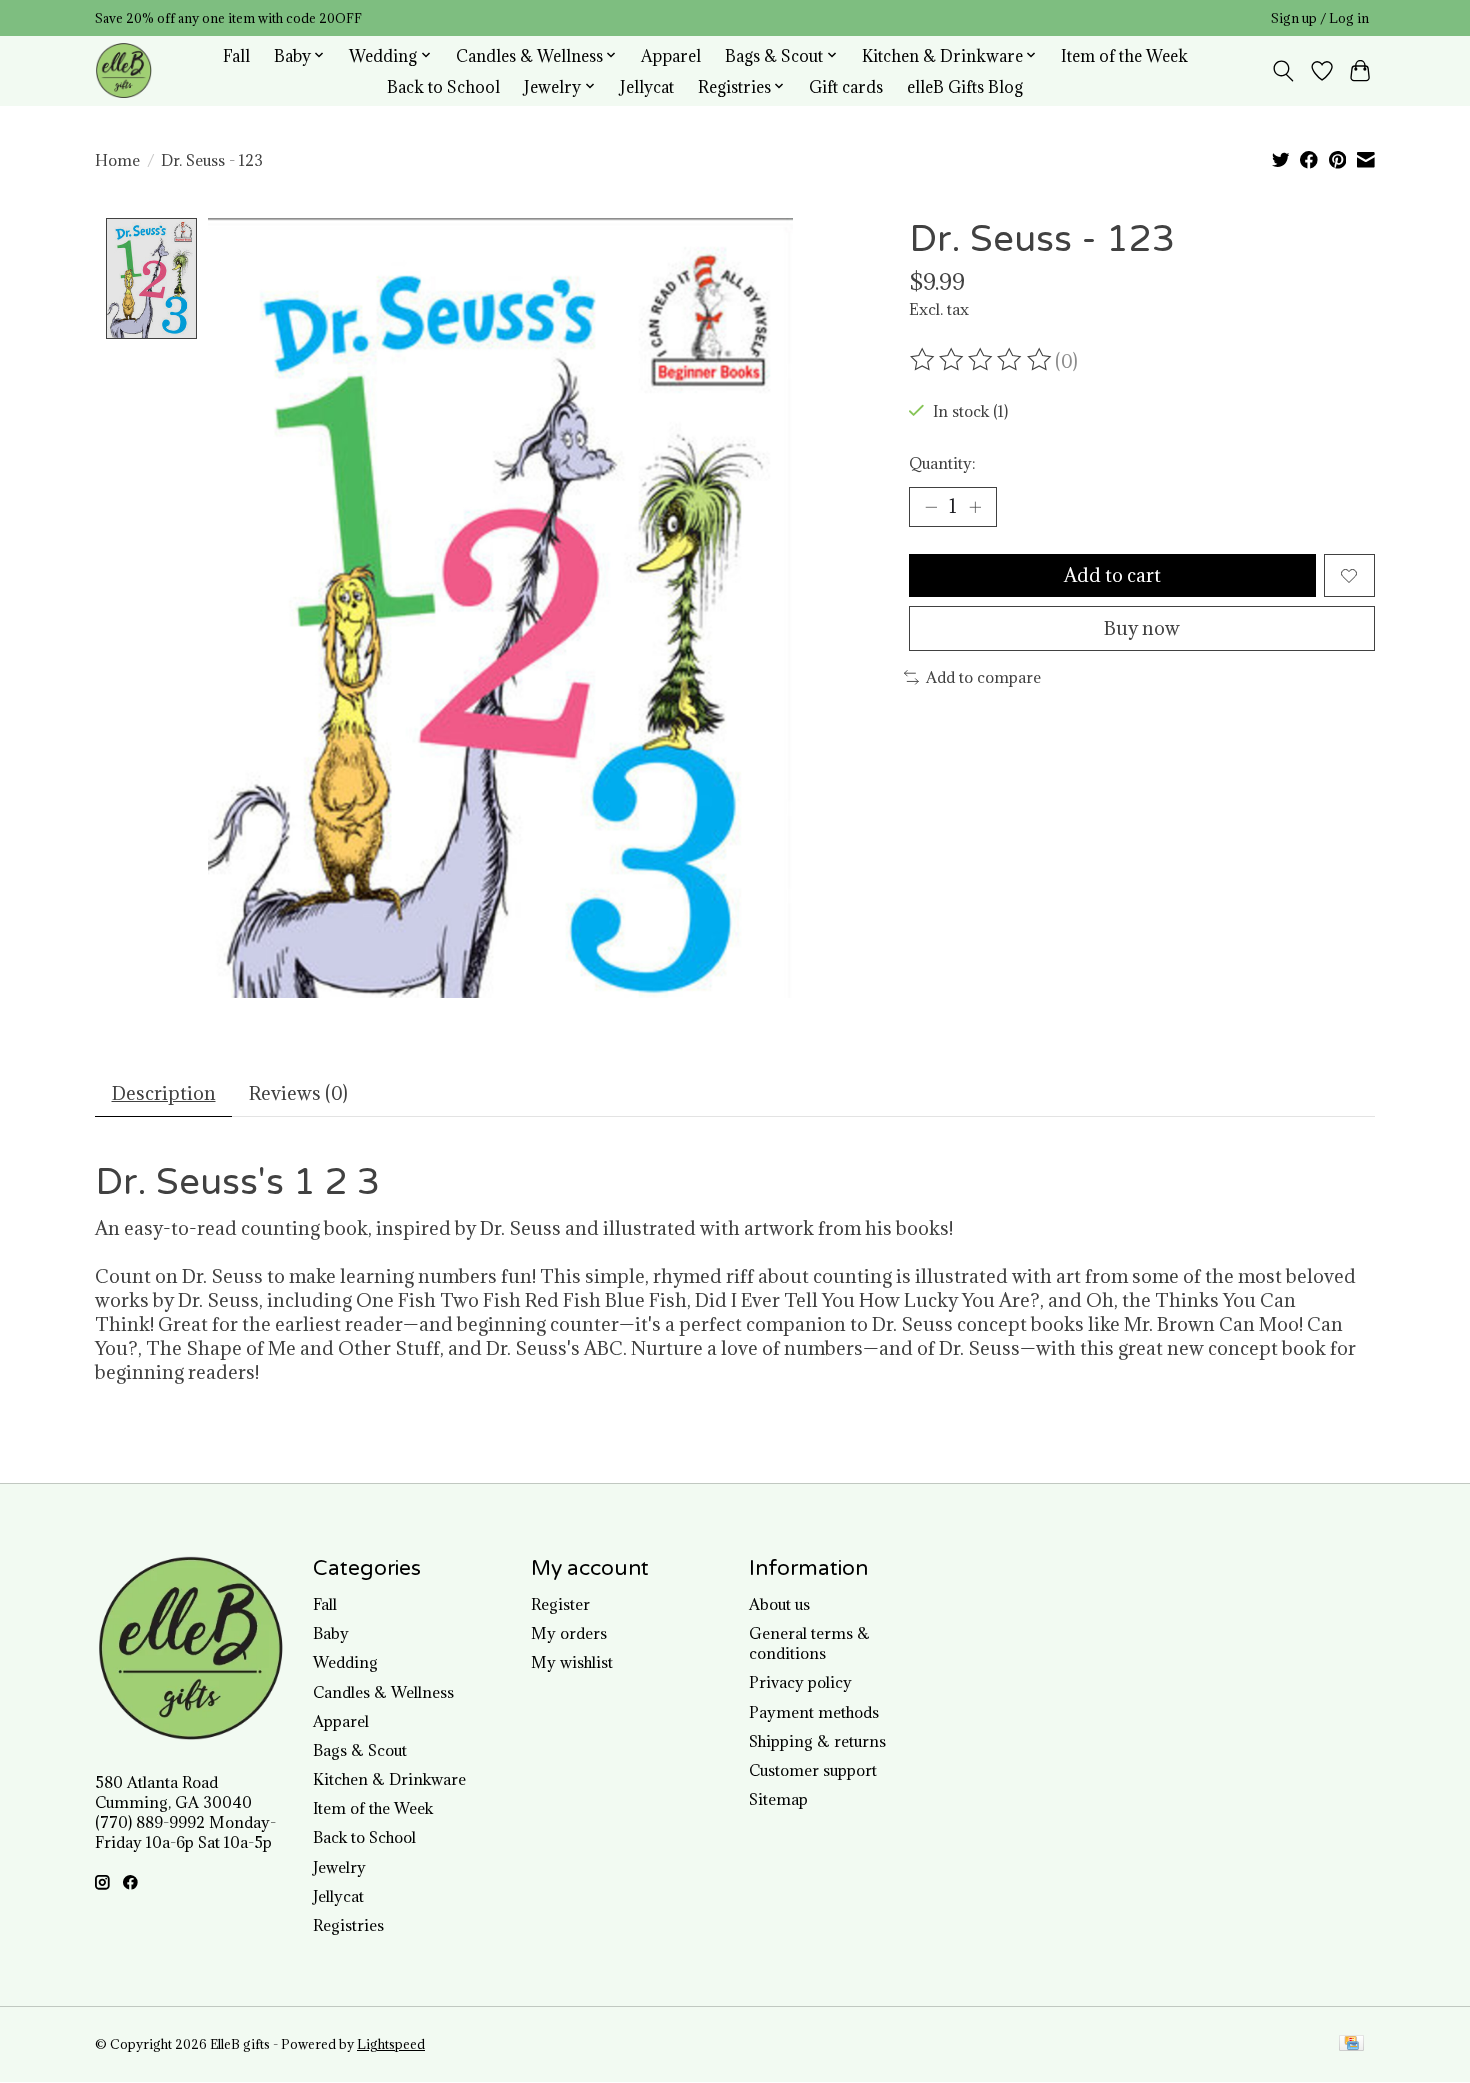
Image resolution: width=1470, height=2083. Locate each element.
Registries (348, 1925)
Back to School (443, 86)
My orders (569, 1633)
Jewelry (339, 1867)
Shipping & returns (817, 1741)
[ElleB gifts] (123, 70)
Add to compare (983, 677)
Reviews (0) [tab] (298, 1093)
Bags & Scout (360, 1750)
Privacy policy (800, 1682)
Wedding (345, 1662)
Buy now (1142, 628)
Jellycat (647, 86)
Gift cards (846, 86)
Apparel (671, 55)
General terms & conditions (809, 1643)
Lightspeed (391, 2044)
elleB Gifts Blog (965, 86)
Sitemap (778, 1799)
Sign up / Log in (1320, 18)
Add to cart (1112, 575)
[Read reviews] (982, 360)
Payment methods (814, 1712)
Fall (236, 55)
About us (779, 1604)
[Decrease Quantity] (931, 507)
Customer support (813, 1770)
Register (560, 1604)
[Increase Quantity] (975, 507)
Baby (331, 1633)
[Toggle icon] (1283, 71)
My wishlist (572, 1662)
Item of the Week (1124, 55)
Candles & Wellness (383, 1692)
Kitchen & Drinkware (389, 1779)
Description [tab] (164, 1093)
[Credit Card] (1351, 2045)
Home (117, 160)
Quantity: (942, 463)
